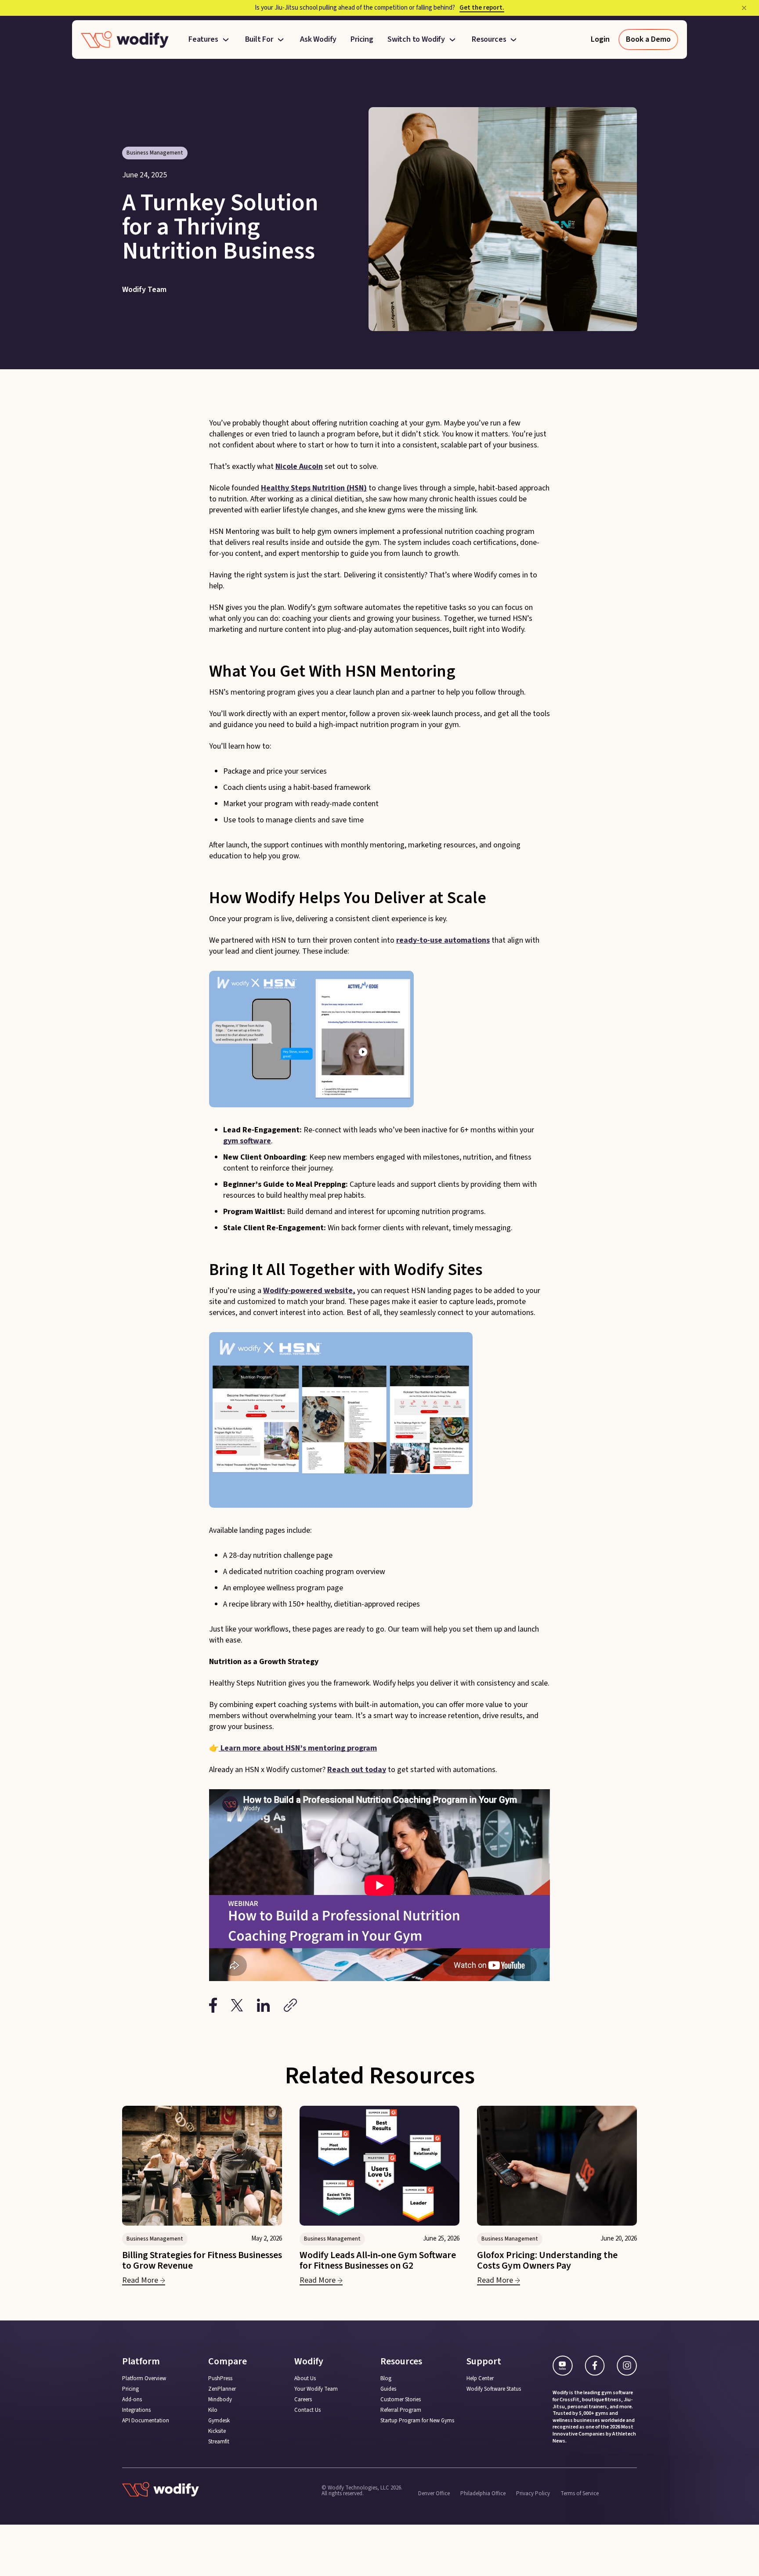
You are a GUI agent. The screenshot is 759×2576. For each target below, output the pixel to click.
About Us (305, 2379)
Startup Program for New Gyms (417, 2421)
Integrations (136, 2410)
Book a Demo (648, 39)
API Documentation (146, 2421)
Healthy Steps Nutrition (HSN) (314, 488)
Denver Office (434, 2493)
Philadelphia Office (483, 2493)
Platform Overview (144, 2379)
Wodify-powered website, (309, 1291)
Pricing (362, 40)
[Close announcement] (744, 8)
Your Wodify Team (316, 2389)
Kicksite (217, 2431)
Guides (388, 2389)
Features (203, 40)
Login (600, 39)
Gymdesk (219, 2421)
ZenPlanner (222, 2389)
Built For (259, 40)
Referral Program (401, 2410)
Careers (303, 2400)
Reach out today (357, 1770)
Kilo (213, 2410)
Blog (386, 2379)
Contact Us (307, 2410)
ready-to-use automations (443, 940)
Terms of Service (580, 2493)
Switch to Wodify (416, 40)
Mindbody (220, 2400)
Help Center (480, 2379)
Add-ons (132, 2400)
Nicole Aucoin (299, 467)
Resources (489, 40)
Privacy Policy (533, 2493)
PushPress (220, 2379)
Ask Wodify (318, 40)
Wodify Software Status (494, 2389)
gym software (247, 1141)
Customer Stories (401, 2400)
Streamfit (219, 2442)
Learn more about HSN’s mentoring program (298, 1748)
